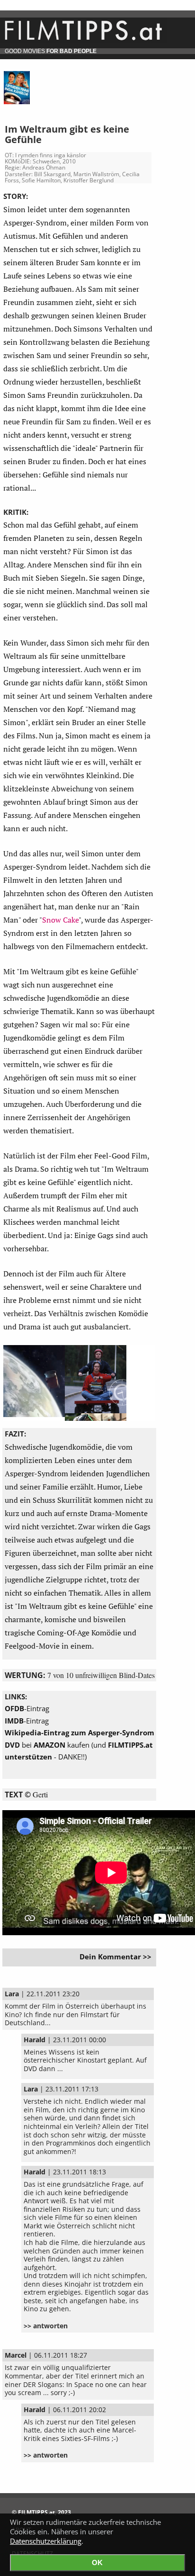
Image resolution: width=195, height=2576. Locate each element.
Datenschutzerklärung (46, 2541)
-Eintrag (27, 1708)
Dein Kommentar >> (115, 1957)
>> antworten (46, 2326)
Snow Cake (60, 920)
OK (97, 2563)
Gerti (40, 1794)
